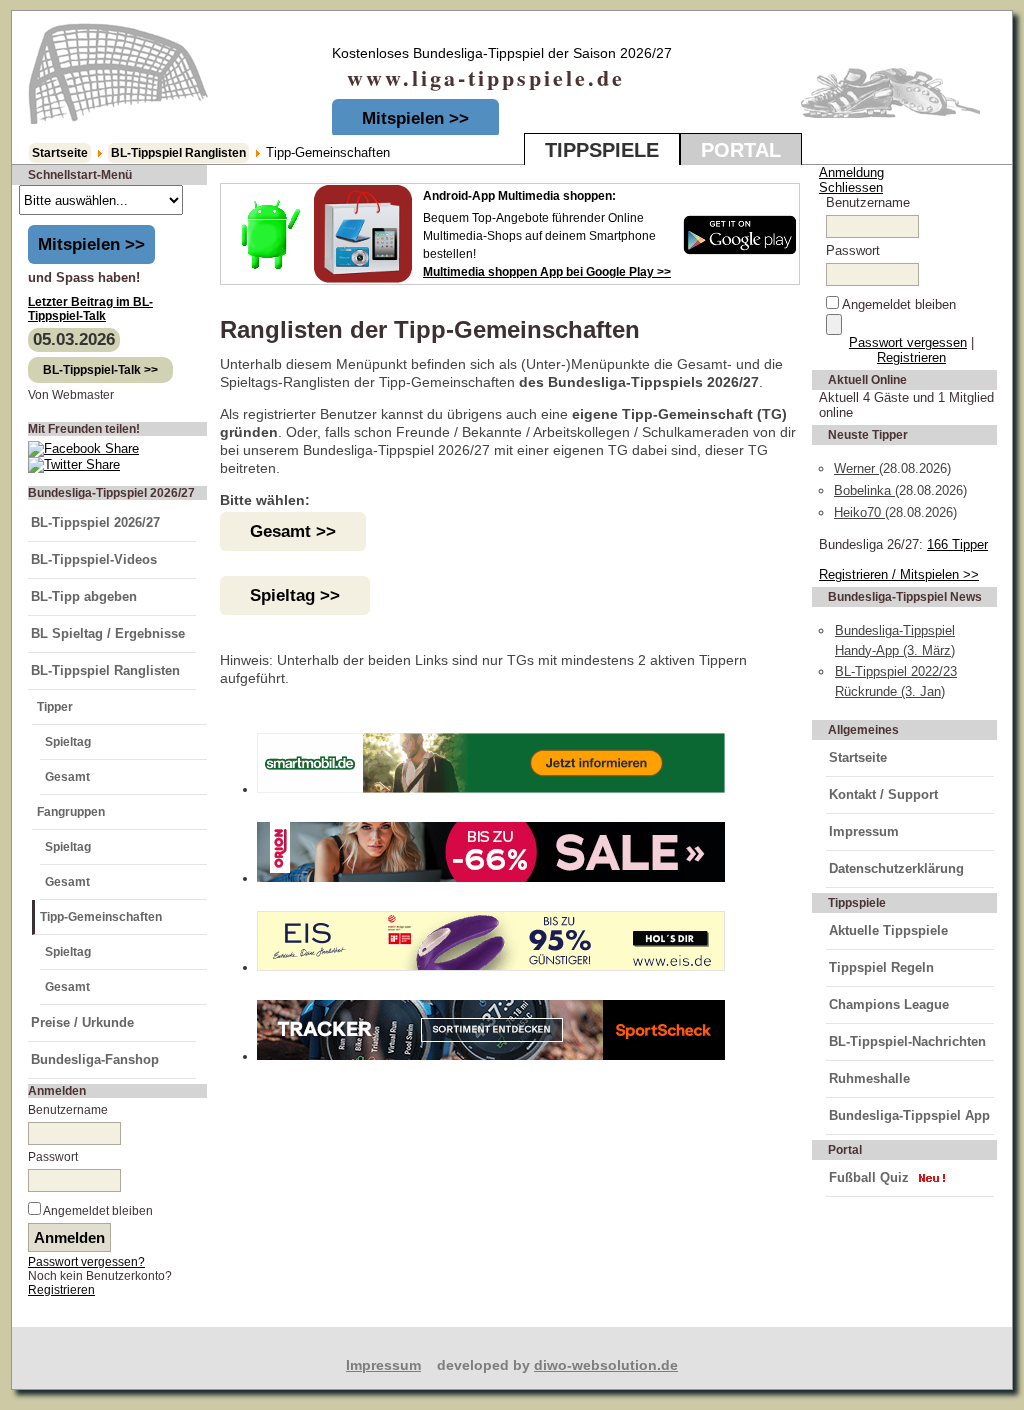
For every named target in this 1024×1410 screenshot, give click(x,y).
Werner (856, 468)
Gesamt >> (293, 531)
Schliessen (851, 187)
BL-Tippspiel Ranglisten (178, 153)
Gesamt (67, 777)
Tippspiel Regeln (881, 967)
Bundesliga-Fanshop (95, 1059)
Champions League (889, 1004)
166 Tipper (957, 544)
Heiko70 (859, 512)
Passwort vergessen (908, 342)
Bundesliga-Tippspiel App (909, 1115)
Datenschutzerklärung (896, 868)
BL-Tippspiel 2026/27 (95, 522)
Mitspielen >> (415, 118)
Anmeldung (851, 172)
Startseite (60, 153)
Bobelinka (864, 490)
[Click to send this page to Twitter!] (74, 464)
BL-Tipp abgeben (84, 596)
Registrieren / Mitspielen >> (899, 574)
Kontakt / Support (883, 794)
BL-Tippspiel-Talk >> (100, 370)
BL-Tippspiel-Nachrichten (907, 1041)
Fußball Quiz (869, 1177)
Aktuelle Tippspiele (888, 930)
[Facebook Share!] (83, 448)
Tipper (55, 707)
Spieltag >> (295, 595)
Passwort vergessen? (86, 1262)
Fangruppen (71, 812)
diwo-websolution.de (606, 1365)
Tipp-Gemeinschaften (101, 917)
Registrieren (61, 1290)
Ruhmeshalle (869, 1078)
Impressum (864, 831)
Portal (741, 150)
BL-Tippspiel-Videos (94, 559)
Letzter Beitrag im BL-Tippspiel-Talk (90, 309)
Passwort (53, 1157)
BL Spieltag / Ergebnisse (108, 633)
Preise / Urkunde (82, 1022)
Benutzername (68, 1110)
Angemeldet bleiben (98, 1211)
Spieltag (68, 742)
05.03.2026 (74, 339)
